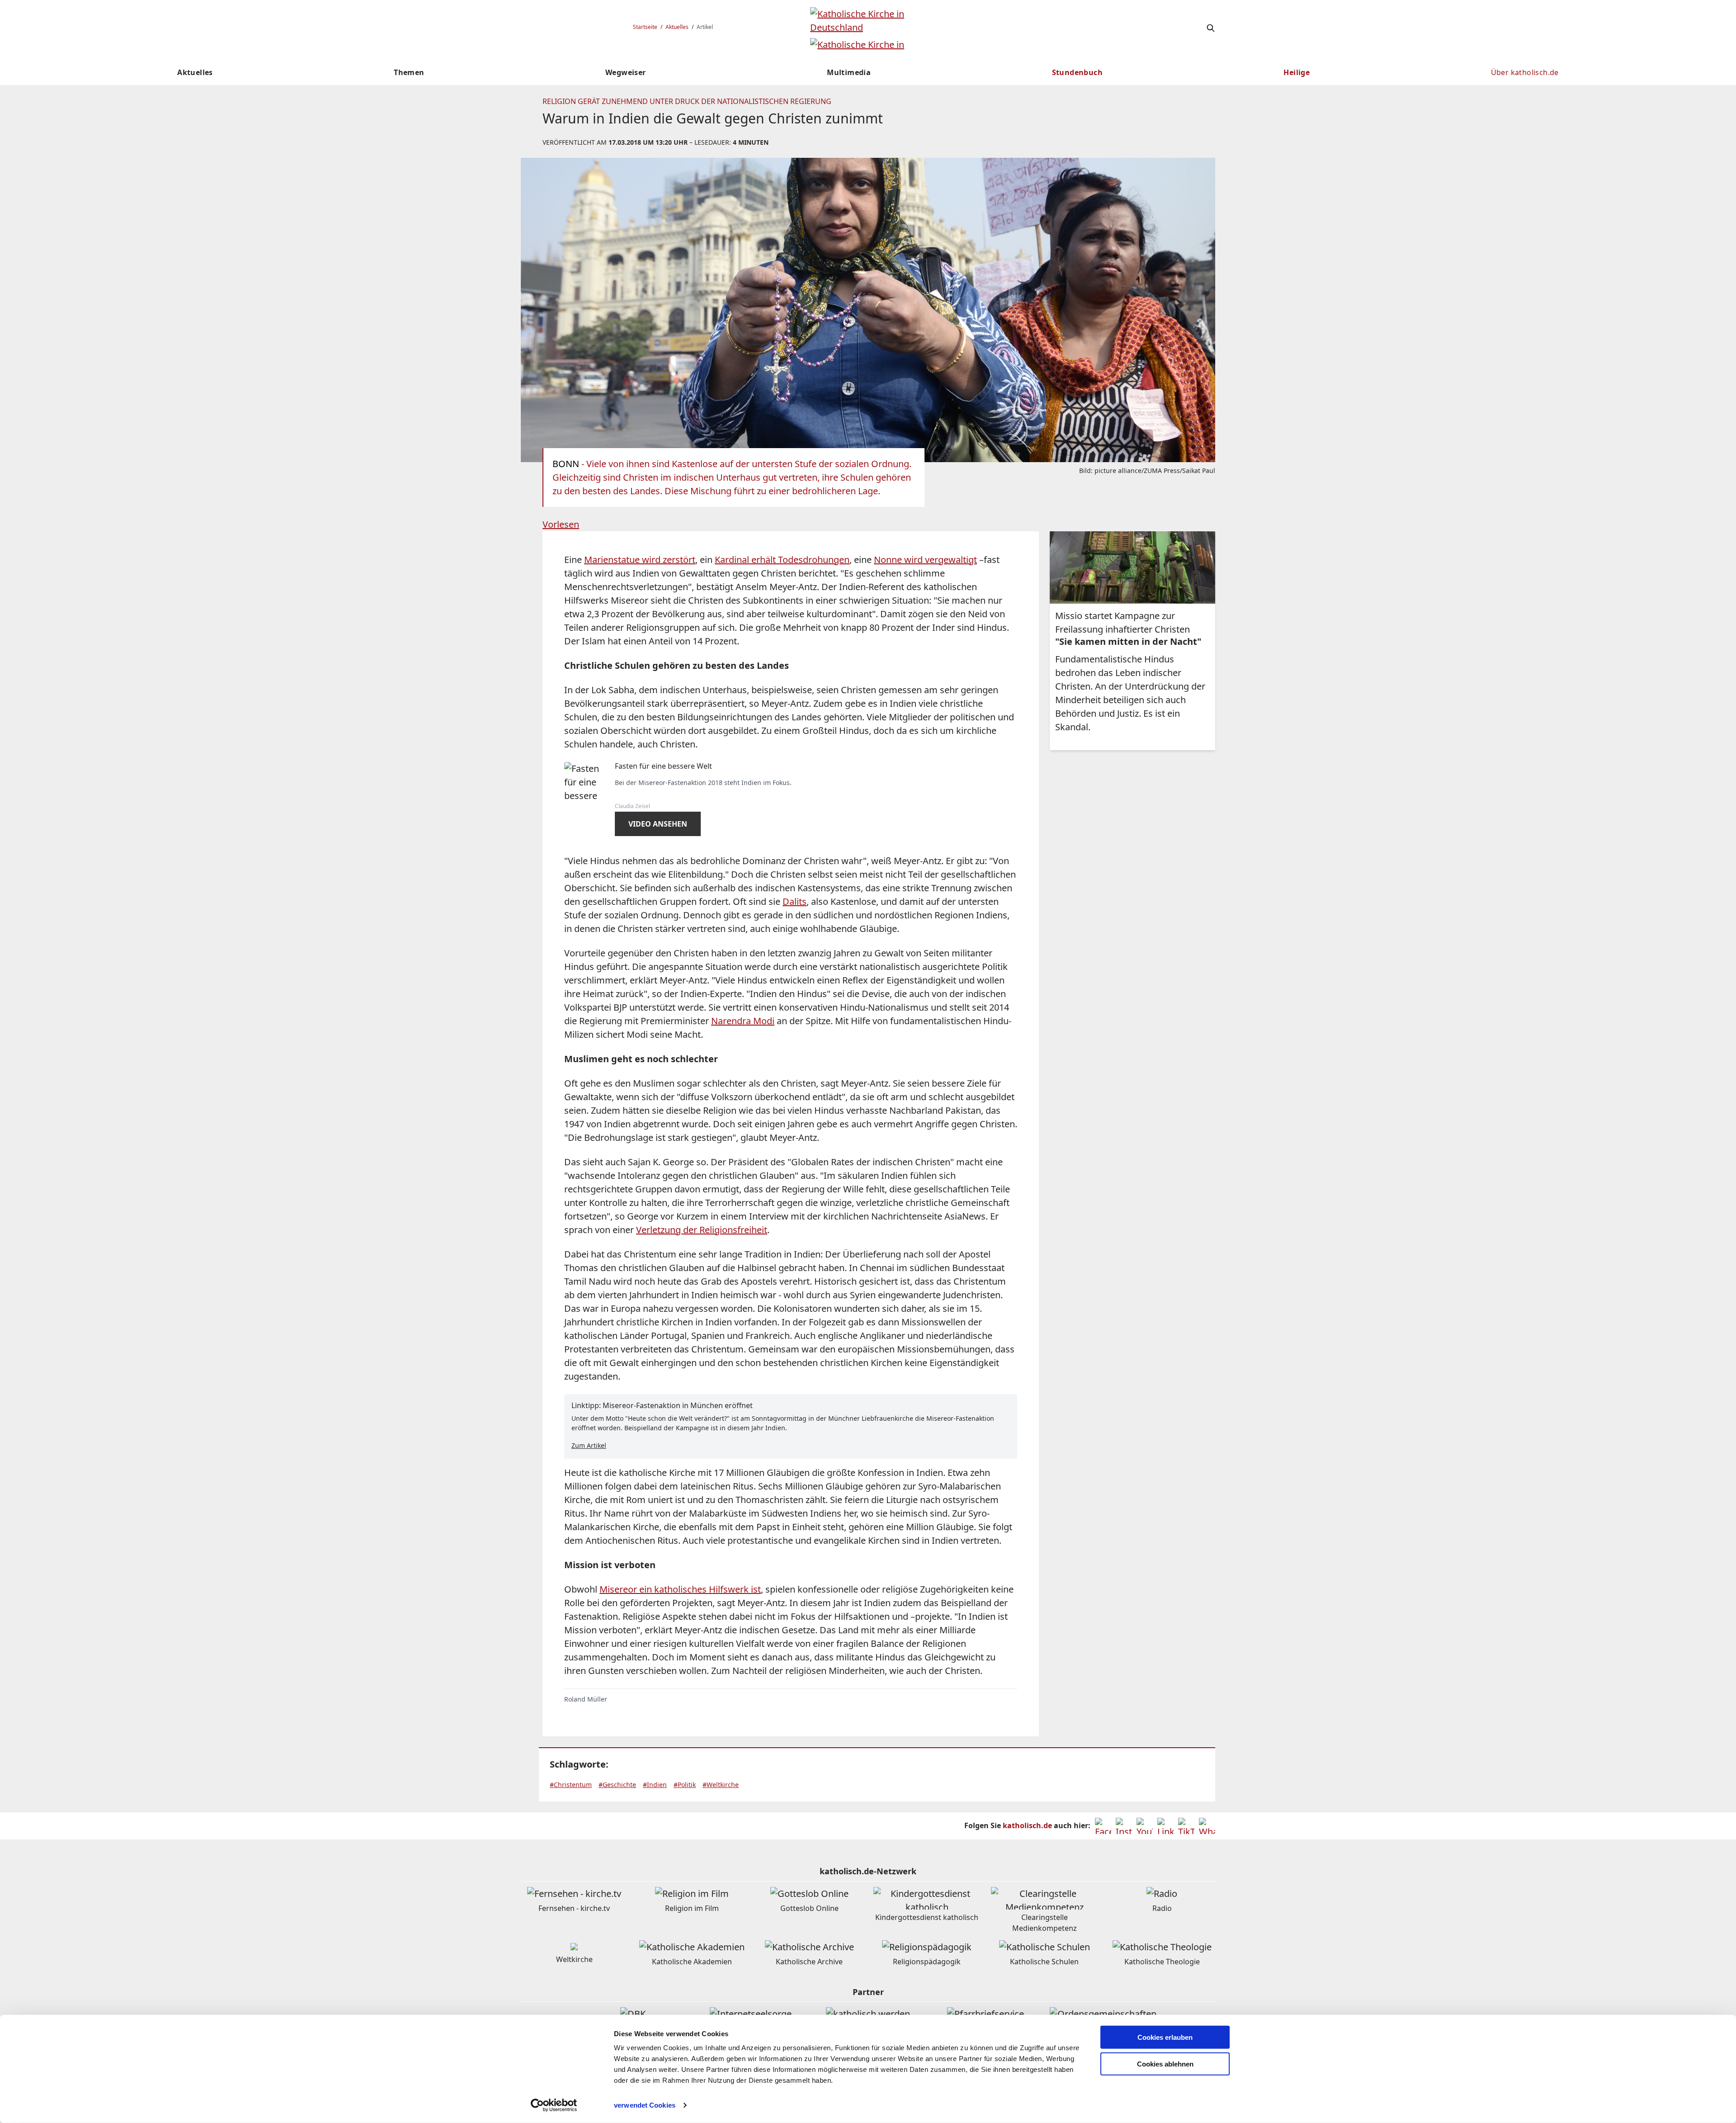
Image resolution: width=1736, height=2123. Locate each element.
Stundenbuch (1077, 72)
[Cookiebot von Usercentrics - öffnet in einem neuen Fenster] (554, 2105)
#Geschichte (617, 1785)
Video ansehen (658, 824)
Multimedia (849, 72)
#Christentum (571, 1785)
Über (1525, 72)
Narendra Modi (743, 1021)
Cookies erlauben (1165, 2037)
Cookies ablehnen (1165, 2064)
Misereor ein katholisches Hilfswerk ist (680, 1589)
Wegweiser (626, 72)
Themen (409, 72)
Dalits (795, 901)
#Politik (685, 1785)
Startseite (645, 27)
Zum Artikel (589, 1445)
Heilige (1297, 72)
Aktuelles (677, 27)
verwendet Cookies (645, 2105)
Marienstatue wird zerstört (640, 560)
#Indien (655, 1785)
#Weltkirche (721, 1785)
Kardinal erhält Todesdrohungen (782, 560)
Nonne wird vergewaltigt (925, 560)
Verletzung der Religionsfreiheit (702, 1230)
